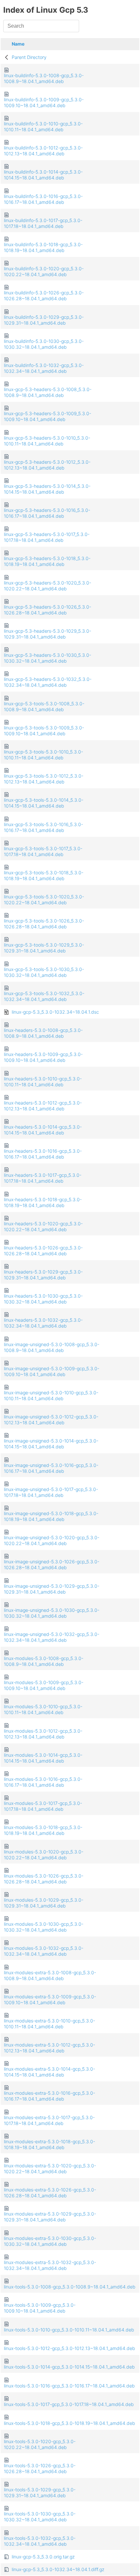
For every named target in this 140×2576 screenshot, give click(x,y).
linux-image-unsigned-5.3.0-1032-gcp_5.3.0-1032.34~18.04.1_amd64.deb (52, 1637)
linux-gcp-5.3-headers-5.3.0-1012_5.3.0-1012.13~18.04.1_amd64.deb (47, 465)
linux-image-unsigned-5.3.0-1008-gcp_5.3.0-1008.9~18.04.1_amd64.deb (52, 1347)
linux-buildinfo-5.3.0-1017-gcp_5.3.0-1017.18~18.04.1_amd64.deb (43, 223)
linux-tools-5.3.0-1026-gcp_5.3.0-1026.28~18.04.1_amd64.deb (40, 2468)
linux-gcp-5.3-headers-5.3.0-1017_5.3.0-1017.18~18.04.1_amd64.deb (47, 537)
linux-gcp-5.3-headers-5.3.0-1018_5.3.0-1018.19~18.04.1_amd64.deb (47, 561)
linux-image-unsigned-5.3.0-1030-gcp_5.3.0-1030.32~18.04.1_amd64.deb (52, 1613)
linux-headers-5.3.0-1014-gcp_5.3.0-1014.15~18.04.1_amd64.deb (43, 1130)
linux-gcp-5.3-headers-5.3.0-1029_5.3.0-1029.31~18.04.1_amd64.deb (48, 634)
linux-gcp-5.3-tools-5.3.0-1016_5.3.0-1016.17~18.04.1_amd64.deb (43, 827)
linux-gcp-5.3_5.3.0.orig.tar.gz (43, 2557)
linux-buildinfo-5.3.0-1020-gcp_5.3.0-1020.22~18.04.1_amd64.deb (44, 271)
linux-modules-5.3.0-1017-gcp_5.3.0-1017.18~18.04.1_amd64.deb (43, 1806)
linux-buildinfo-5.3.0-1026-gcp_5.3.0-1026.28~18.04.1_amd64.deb (44, 296)
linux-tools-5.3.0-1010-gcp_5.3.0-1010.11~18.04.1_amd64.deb (69, 2330)
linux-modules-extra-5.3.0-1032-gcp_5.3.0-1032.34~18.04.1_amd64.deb (50, 2265)
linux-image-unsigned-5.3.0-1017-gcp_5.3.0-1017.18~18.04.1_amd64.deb (51, 1492)
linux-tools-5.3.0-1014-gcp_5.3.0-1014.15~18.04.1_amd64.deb (69, 2367)
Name (18, 44)
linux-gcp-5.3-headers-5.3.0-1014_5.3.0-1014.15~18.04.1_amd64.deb (47, 489)
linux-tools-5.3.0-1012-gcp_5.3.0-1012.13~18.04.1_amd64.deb (70, 2348)
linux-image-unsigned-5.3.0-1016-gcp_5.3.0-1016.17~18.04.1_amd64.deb (51, 1468)
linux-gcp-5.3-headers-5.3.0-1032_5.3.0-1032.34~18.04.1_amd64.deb (48, 682)
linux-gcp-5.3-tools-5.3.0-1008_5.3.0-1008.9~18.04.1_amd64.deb (44, 706)
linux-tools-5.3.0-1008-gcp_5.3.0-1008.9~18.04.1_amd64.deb (70, 2287)
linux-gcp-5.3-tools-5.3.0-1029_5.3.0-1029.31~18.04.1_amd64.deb (44, 948)
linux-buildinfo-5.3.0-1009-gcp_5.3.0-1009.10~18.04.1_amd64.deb (44, 102)
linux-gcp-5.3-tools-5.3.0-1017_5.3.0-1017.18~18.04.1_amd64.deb (43, 851)
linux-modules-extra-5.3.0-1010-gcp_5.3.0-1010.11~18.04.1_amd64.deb (49, 2024)
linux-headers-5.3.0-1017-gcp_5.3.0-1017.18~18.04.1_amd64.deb (43, 1178)
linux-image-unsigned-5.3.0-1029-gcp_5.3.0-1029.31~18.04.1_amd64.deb (52, 1589)
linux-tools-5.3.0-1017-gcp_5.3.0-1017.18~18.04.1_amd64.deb (69, 2404)
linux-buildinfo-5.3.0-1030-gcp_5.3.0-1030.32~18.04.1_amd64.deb (44, 344)
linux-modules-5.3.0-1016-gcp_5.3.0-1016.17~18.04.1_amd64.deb (43, 1782)
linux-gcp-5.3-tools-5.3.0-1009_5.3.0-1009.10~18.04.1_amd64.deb (44, 731)
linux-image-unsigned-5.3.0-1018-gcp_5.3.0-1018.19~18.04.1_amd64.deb (51, 1516)
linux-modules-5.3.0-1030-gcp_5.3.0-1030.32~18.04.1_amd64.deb (44, 1927)
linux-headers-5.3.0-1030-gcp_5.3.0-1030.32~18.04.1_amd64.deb (43, 1299)
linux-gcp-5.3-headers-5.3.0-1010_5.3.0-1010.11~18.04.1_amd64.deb (47, 441)
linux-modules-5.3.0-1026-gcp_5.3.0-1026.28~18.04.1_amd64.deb (44, 1879)
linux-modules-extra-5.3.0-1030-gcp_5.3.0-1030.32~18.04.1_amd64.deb (50, 2241)
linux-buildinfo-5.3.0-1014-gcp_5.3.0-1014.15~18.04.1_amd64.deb (43, 175)
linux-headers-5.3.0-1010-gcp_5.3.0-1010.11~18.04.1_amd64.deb (43, 1082)
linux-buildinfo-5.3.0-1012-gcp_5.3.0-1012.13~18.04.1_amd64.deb (43, 151)
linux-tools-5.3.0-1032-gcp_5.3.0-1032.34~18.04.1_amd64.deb (40, 2541)
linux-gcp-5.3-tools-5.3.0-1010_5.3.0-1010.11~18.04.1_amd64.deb (43, 755)
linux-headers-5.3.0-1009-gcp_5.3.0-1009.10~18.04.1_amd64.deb (43, 1057)
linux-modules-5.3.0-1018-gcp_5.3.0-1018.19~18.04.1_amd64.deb (43, 1830)
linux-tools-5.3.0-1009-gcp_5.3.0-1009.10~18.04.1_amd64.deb (40, 2308)
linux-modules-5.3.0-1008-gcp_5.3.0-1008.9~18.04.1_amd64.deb (44, 1661)
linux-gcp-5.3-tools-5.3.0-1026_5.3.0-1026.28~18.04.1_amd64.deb (44, 924)
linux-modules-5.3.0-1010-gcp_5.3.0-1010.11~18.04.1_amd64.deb (43, 1709)
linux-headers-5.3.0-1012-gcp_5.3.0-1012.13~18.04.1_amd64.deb (43, 1106)
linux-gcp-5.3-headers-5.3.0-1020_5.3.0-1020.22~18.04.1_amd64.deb (48, 586)
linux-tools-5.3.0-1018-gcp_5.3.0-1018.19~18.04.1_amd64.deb (70, 2423)
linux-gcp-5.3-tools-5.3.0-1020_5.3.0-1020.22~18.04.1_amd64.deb (44, 900)
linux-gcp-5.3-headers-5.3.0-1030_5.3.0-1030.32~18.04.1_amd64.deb (48, 658)
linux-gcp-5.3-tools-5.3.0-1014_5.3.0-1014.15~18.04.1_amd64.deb (44, 803)
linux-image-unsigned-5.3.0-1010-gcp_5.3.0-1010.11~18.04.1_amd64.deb (51, 1395)
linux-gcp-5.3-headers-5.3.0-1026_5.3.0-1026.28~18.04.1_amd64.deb (48, 610)
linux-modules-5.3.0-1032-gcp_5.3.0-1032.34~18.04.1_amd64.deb (44, 1951)
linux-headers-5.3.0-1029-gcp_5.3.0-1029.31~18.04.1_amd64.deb (43, 1275)
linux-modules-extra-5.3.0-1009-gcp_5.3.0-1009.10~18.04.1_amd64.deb (50, 1999)
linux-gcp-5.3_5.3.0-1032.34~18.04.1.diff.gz (58, 2569)
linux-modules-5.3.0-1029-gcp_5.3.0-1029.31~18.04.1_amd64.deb (44, 1903)
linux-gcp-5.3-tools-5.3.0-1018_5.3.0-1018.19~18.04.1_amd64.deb (44, 875)
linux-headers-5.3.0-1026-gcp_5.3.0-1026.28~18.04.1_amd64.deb (43, 1251)
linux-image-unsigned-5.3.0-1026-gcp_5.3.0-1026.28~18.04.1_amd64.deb (52, 1564)
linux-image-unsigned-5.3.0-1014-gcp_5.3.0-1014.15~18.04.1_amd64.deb (51, 1444)
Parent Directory (29, 57)
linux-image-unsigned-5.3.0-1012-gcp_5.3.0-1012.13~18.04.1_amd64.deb (51, 1420)
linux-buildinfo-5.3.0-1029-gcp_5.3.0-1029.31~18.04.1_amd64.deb (44, 320)
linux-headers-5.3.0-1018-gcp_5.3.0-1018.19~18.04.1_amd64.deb (43, 1202)
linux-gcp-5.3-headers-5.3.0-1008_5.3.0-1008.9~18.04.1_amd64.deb (48, 392)
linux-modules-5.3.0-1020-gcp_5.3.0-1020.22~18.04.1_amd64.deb (44, 1855)
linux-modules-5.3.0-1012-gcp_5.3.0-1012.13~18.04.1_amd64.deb (43, 1734)
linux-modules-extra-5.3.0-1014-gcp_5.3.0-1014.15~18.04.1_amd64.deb (49, 2072)
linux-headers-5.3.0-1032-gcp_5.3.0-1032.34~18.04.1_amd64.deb (43, 1323)
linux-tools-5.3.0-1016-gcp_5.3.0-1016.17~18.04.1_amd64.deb (69, 2386)
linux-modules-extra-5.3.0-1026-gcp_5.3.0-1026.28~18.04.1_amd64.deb (50, 2193)
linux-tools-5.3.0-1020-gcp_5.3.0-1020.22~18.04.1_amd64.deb (40, 2444)
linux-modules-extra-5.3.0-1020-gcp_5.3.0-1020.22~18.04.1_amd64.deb (50, 2168)
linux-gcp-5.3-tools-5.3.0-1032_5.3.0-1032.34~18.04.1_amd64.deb (44, 996)
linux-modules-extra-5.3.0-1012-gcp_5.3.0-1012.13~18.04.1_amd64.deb (49, 2048)
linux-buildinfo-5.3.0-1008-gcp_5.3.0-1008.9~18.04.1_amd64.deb (44, 78)
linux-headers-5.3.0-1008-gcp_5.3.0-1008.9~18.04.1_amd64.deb (43, 1033)
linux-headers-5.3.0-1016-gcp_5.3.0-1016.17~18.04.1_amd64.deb (43, 1154)
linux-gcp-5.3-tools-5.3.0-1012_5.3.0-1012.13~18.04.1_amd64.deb (44, 779)
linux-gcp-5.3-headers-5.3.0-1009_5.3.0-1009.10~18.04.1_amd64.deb (48, 416)
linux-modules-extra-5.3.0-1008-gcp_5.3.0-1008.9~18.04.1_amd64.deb (50, 1975)
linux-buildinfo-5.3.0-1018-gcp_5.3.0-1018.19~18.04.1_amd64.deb (43, 247)
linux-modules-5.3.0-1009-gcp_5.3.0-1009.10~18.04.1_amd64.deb (44, 1685)
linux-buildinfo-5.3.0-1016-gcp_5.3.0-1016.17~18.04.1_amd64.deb (43, 199)
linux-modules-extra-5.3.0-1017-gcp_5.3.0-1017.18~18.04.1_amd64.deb (49, 2120)
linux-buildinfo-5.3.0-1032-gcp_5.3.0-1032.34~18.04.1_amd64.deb (44, 368)
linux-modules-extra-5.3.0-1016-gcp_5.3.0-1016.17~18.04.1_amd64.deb (49, 2096)
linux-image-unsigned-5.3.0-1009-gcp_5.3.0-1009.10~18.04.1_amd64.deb (52, 1371)
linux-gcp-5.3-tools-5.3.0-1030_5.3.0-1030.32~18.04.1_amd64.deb (44, 972)
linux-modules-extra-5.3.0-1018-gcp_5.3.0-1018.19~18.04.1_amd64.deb (49, 2144)
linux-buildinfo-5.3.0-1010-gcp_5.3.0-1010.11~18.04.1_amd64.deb (43, 127)
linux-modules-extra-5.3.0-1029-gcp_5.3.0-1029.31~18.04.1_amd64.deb (50, 2217)
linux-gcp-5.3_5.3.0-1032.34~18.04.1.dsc (55, 1012)
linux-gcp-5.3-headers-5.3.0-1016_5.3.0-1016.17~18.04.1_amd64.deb (47, 513)
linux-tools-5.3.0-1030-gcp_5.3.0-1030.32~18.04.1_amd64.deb (40, 2517)
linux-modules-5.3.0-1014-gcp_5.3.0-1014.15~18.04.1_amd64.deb (43, 1758)
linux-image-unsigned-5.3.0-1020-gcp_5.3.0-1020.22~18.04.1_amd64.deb (52, 1540)
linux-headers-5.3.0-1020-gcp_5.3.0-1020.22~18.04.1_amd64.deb (43, 1226)
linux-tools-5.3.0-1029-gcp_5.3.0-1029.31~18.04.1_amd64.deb (40, 2492)
